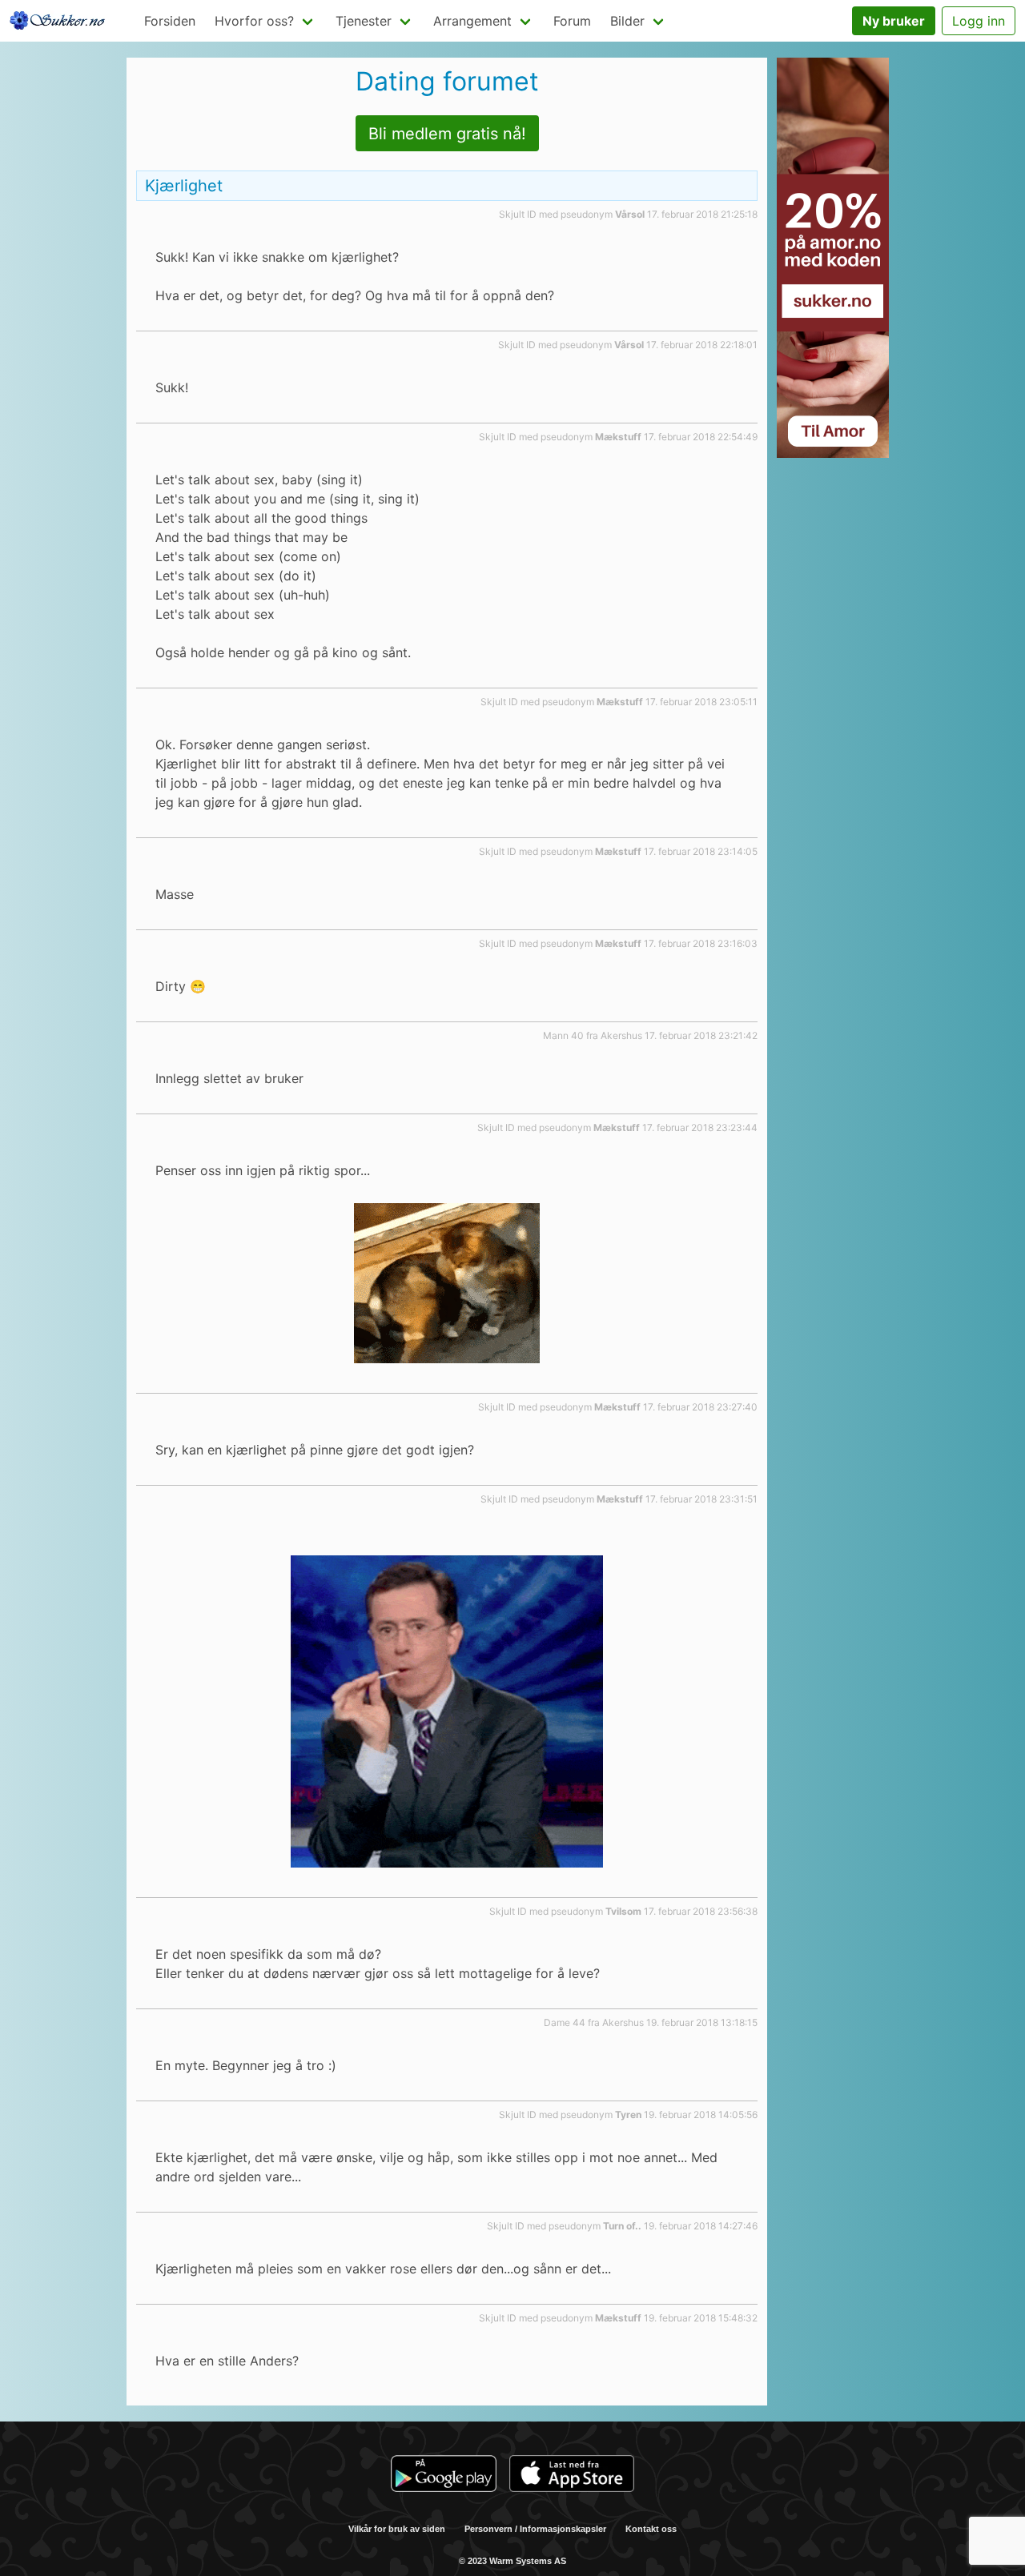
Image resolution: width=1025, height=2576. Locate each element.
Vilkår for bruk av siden (397, 2529)
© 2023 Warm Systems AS (512, 2561)
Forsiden (170, 21)
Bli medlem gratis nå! (447, 134)
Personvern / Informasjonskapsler (535, 2529)
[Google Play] (444, 2476)
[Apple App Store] (572, 2476)
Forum (572, 21)
